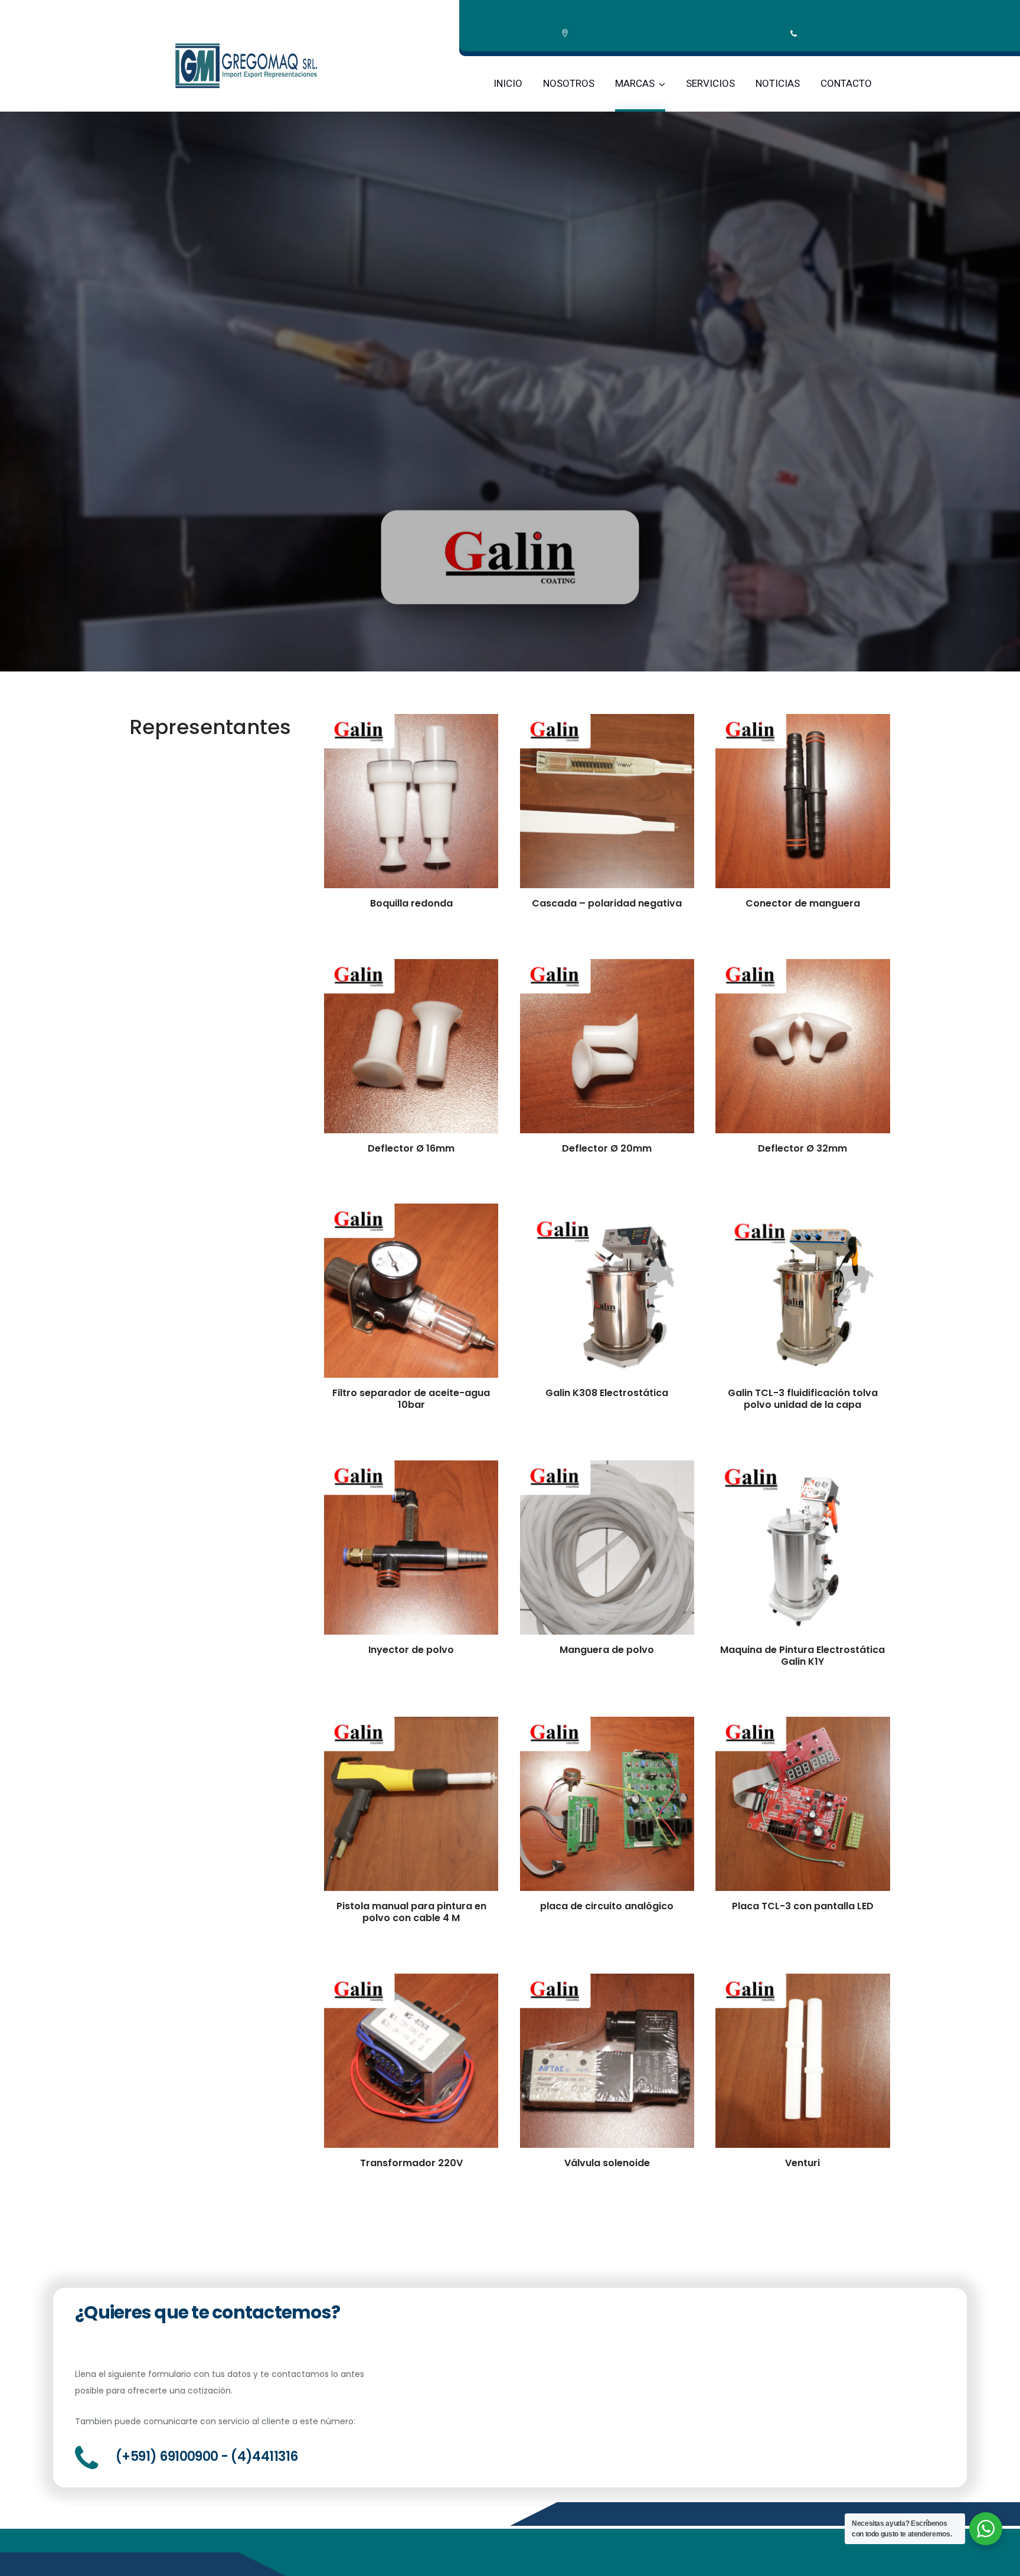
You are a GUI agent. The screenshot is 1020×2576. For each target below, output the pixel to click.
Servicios (710, 83)
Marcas (635, 83)
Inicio (508, 83)
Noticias (778, 83)
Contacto (846, 83)
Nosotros (569, 83)
